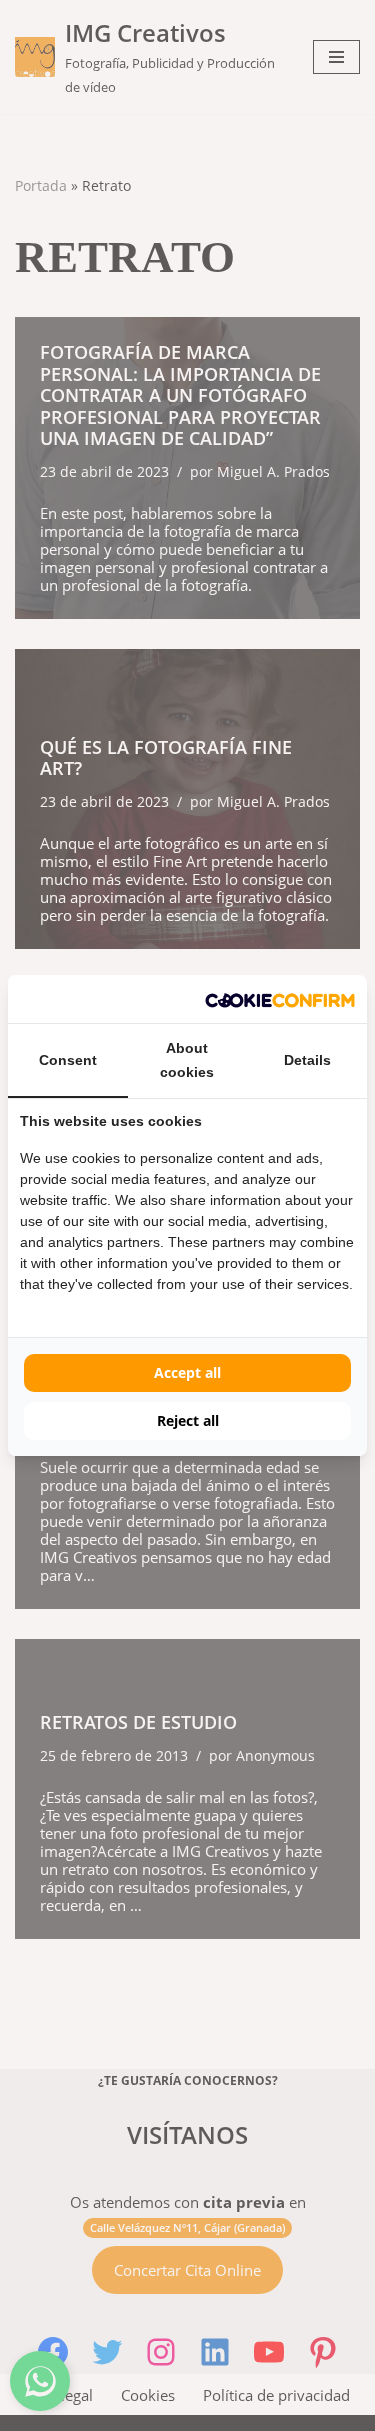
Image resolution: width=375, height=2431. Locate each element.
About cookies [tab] (187, 1060)
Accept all (187, 1372)
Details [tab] (307, 1060)
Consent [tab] (68, 1060)
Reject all (188, 1420)
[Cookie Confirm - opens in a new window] (280, 999)
